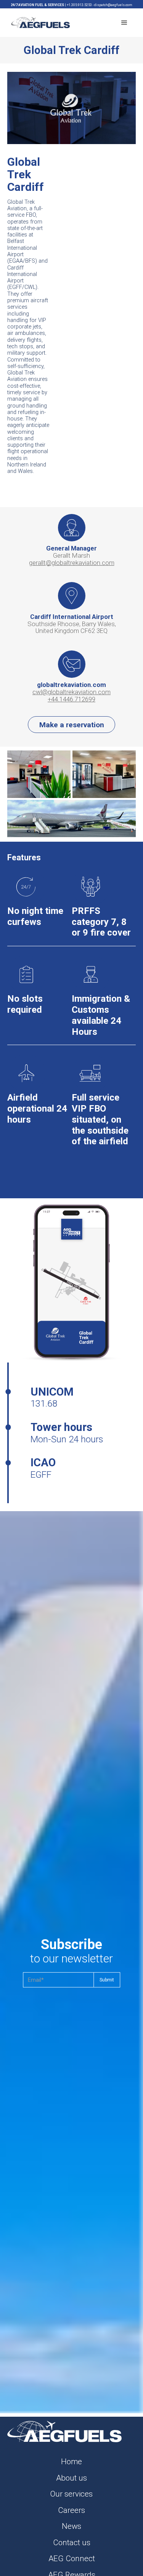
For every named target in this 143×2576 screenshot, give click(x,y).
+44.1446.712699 (71, 699)
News (71, 2526)
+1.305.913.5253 (79, 5)
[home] (39, 22)
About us (71, 2478)
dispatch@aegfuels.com (113, 5)
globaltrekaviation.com (71, 685)
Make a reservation (72, 725)
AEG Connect (72, 2559)
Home (71, 2462)
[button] (124, 23)
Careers (71, 2510)
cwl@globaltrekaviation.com (71, 692)
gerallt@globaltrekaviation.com (72, 563)
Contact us (72, 2543)
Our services (71, 2494)
